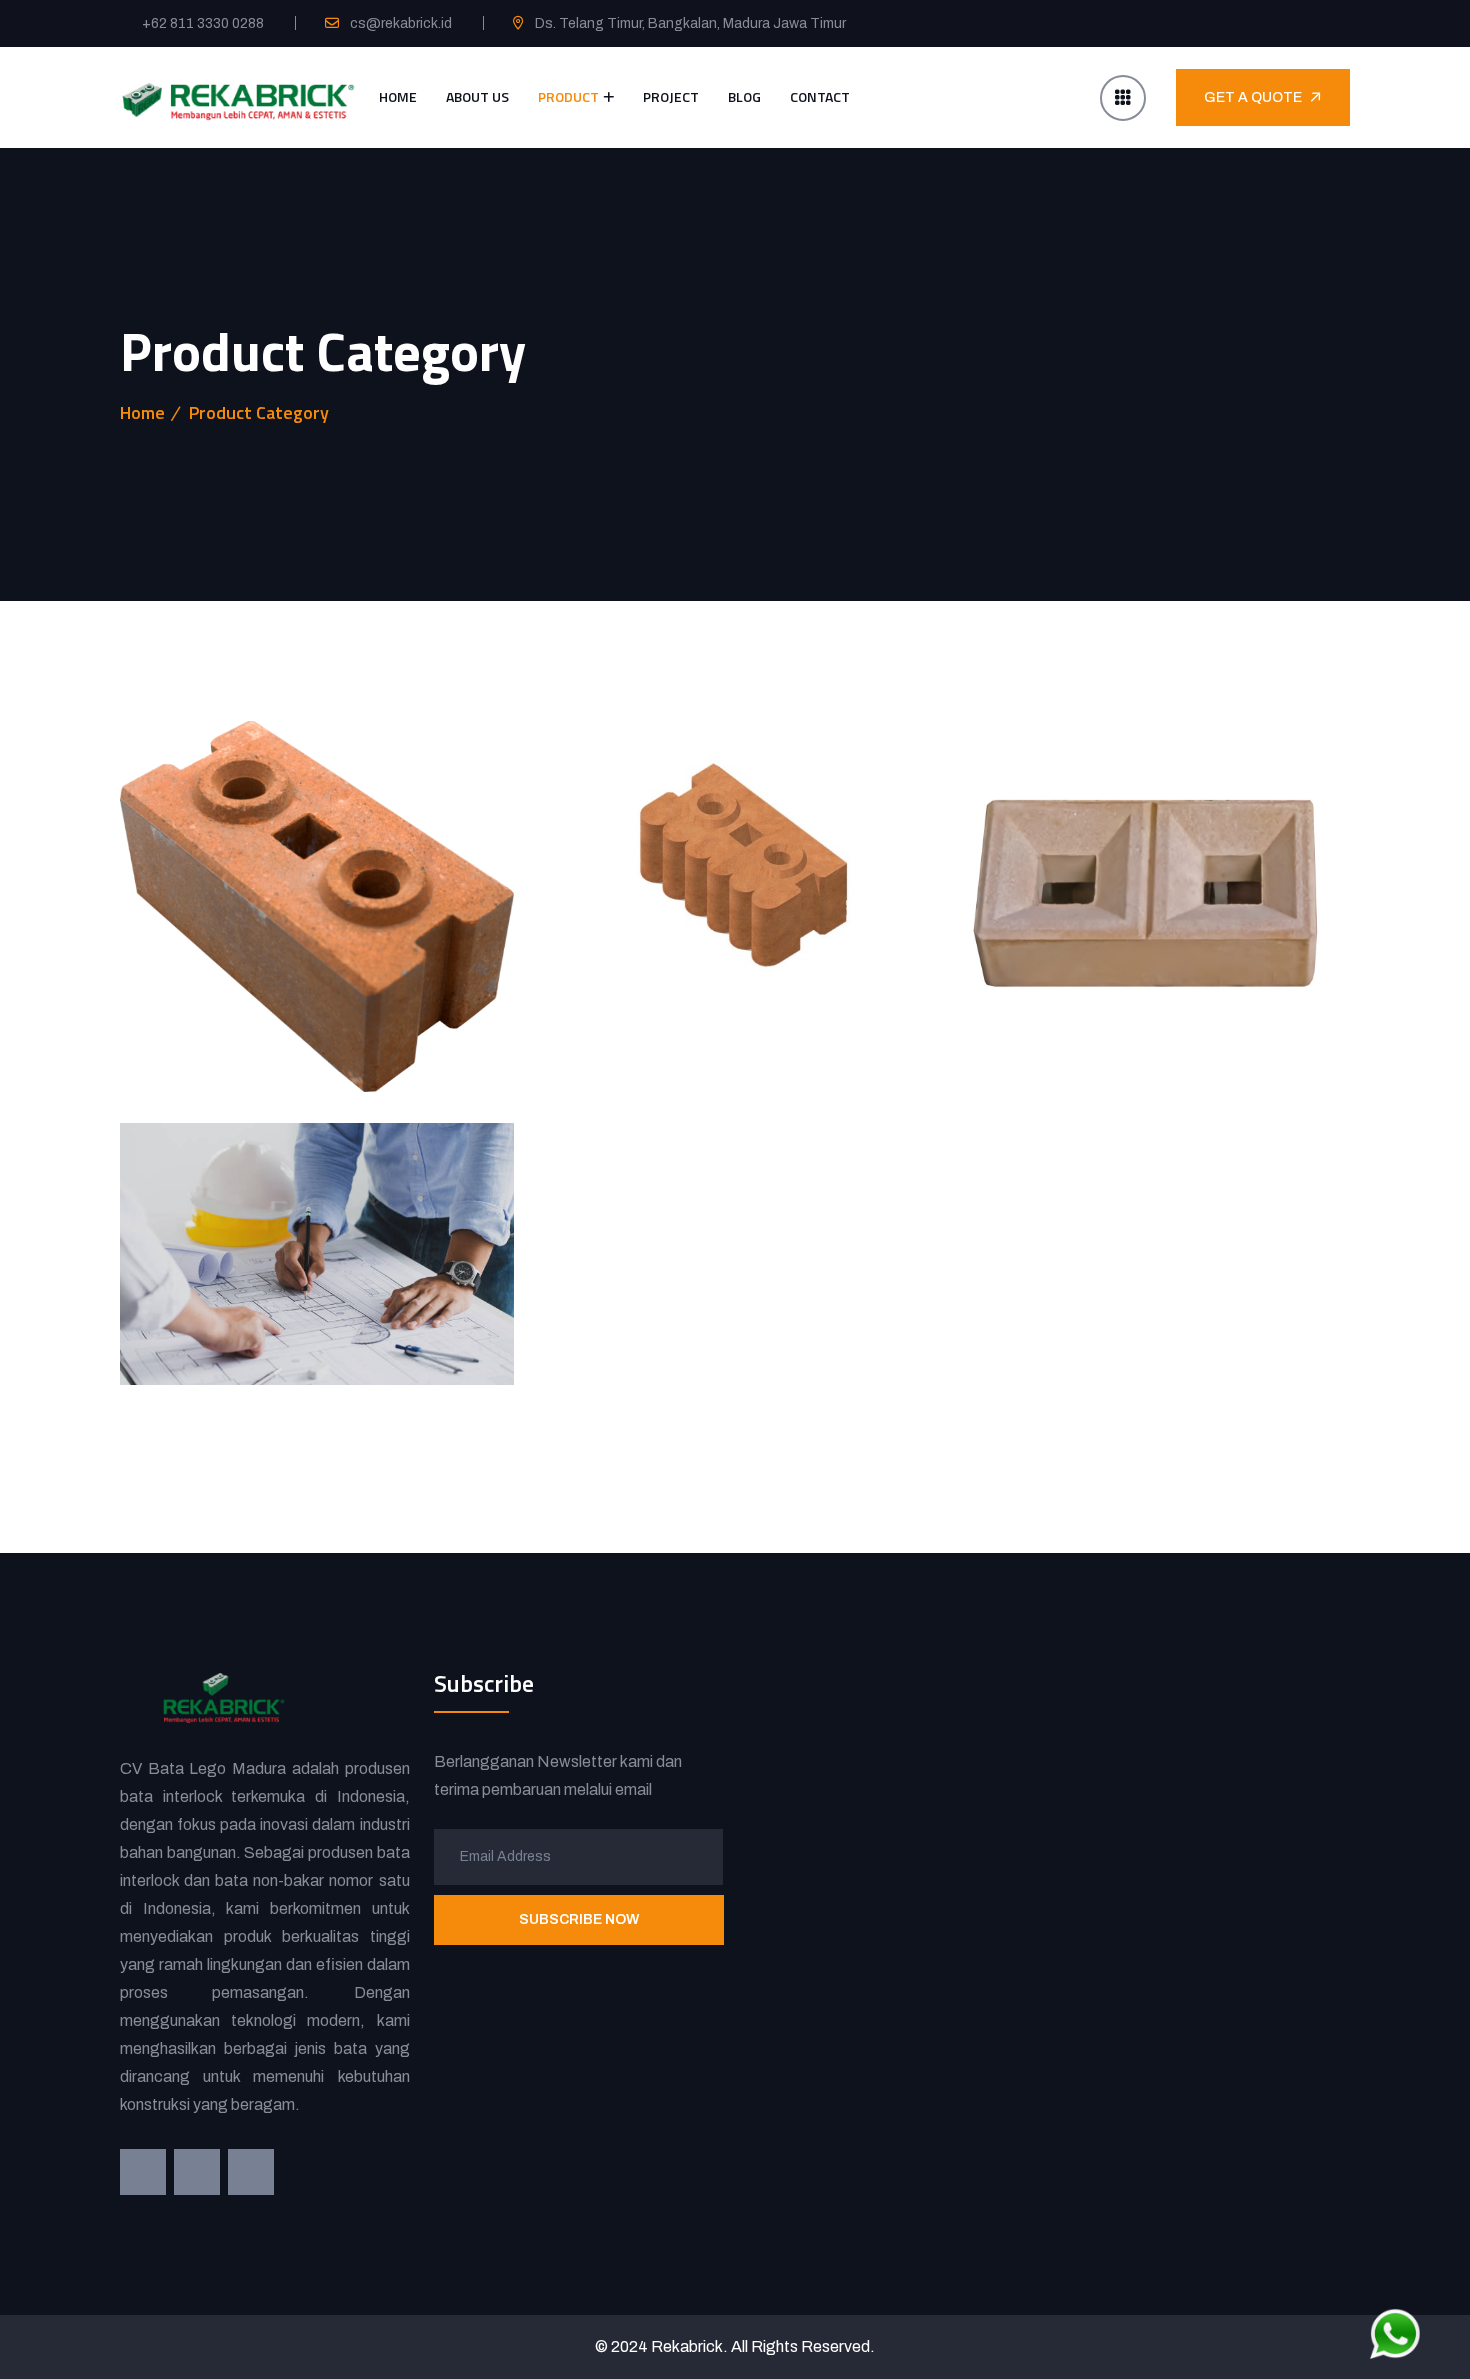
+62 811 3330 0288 (203, 23)
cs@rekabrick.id (401, 23)
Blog (744, 96)
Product (568, 96)
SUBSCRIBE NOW (578, 1919)
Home (398, 96)
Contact (820, 96)
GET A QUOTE (1253, 97)
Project (671, 96)
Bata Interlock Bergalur (607, 1010)
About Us (477, 96)
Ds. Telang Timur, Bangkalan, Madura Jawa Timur (690, 23)
